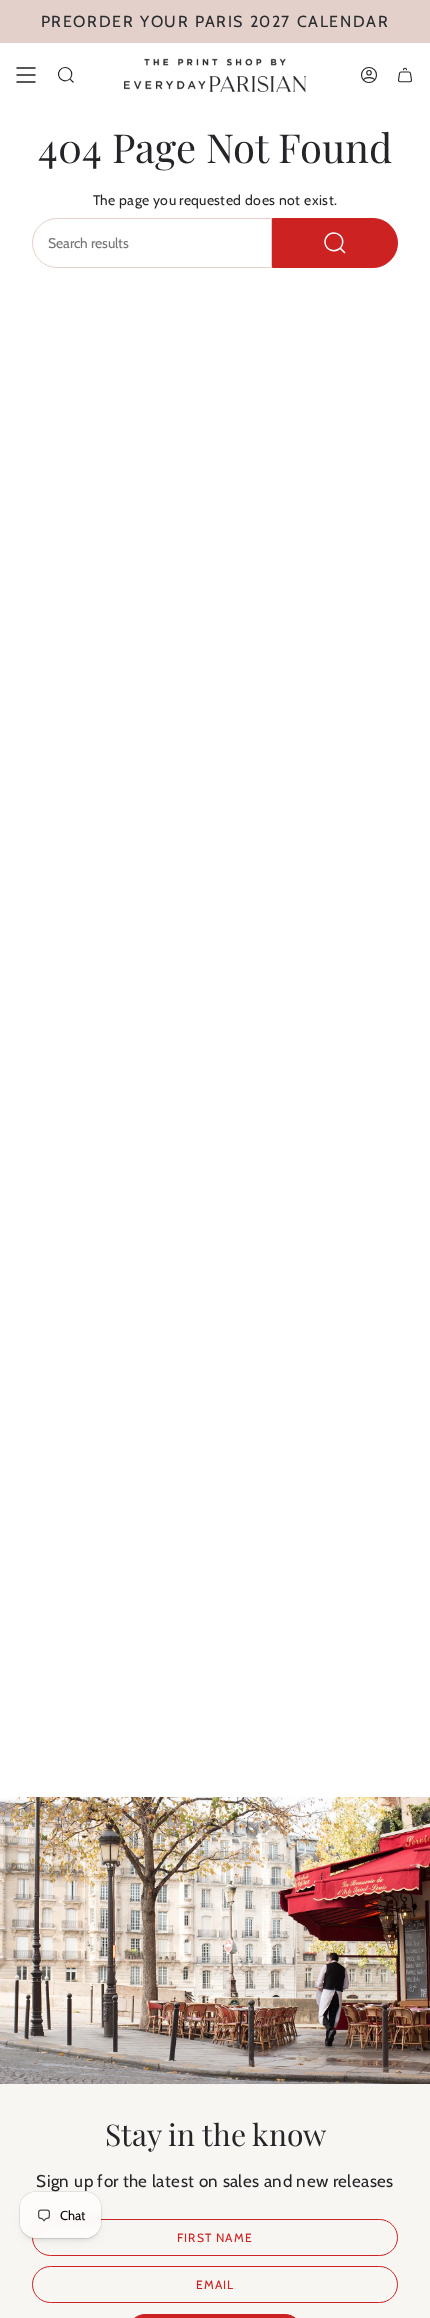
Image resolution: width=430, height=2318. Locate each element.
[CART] (405, 75)
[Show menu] (26, 75)
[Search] (335, 243)
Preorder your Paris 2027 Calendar (215, 21)
